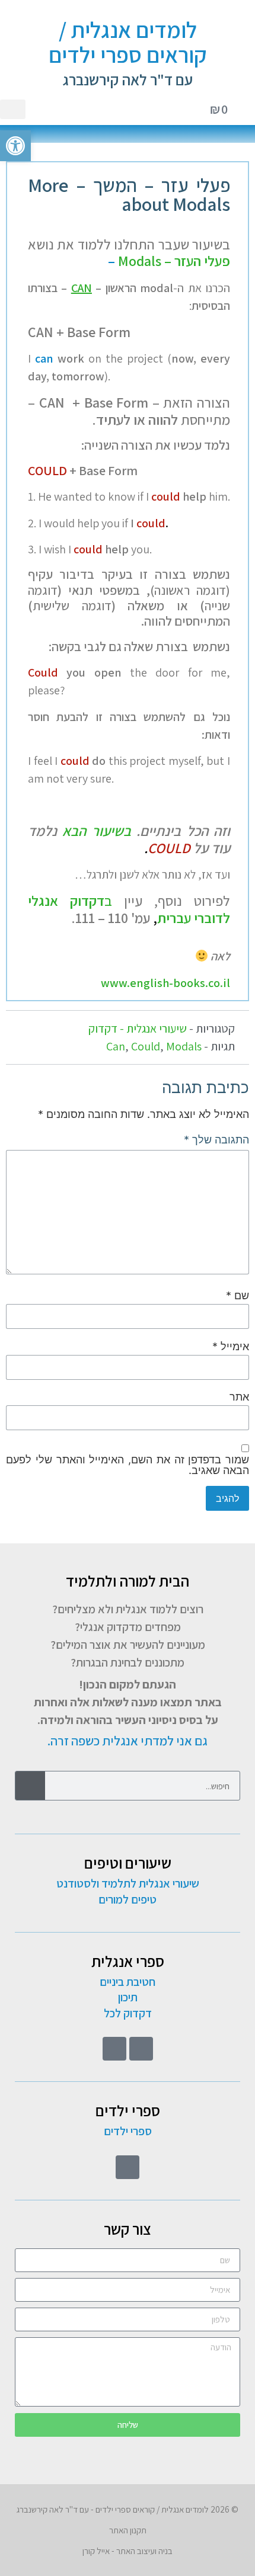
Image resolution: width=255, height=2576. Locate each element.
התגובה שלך (216, 1140)
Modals (184, 1046)
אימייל (231, 1347)
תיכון (128, 1997)
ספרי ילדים (128, 2131)
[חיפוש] (30, 1786)
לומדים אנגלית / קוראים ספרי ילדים (128, 42)
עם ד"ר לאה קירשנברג (128, 79)
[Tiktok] (114, 2049)
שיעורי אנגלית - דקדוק (138, 1029)
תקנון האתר (128, 2530)
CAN (82, 288)
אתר (239, 1397)
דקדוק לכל (128, 2013)
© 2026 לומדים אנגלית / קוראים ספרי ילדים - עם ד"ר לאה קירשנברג (128, 2509)
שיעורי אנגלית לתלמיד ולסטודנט (128, 1883)
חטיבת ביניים (128, 1982)
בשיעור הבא (96, 831)
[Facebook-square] (141, 2049)
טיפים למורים (128, 1899)
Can (116, 1046)
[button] (13, 109)
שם (238, 1296)
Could (146, 1046)
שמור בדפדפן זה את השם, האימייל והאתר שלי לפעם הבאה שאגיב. (128, 1465)
